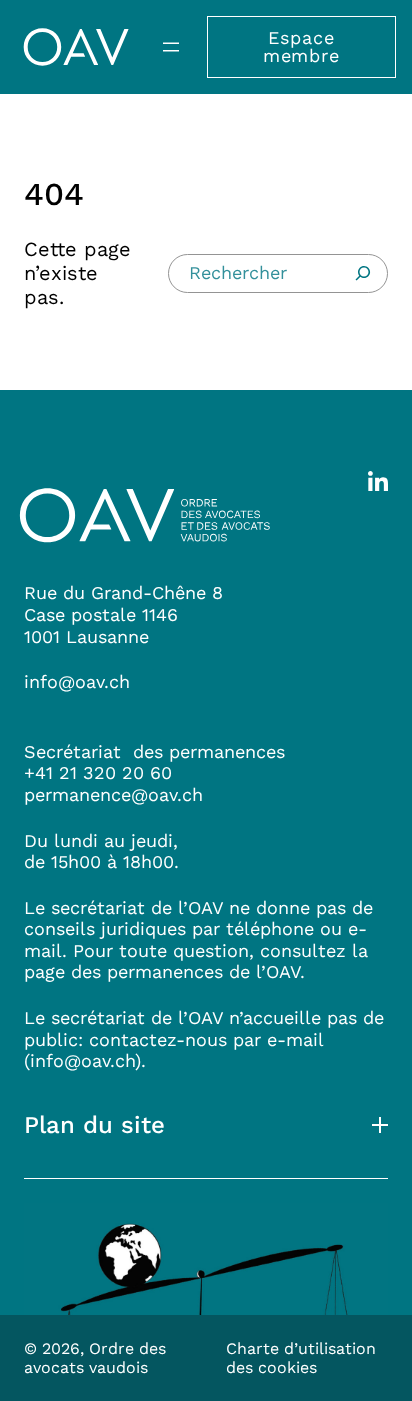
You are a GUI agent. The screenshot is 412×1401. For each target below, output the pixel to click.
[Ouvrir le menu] (171, 47)
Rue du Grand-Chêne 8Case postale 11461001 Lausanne (123, 614)
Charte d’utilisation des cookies (301, 1358)
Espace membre (301, 46)
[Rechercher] (363, 273)
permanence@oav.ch (113, 794)
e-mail (295, 1039)
